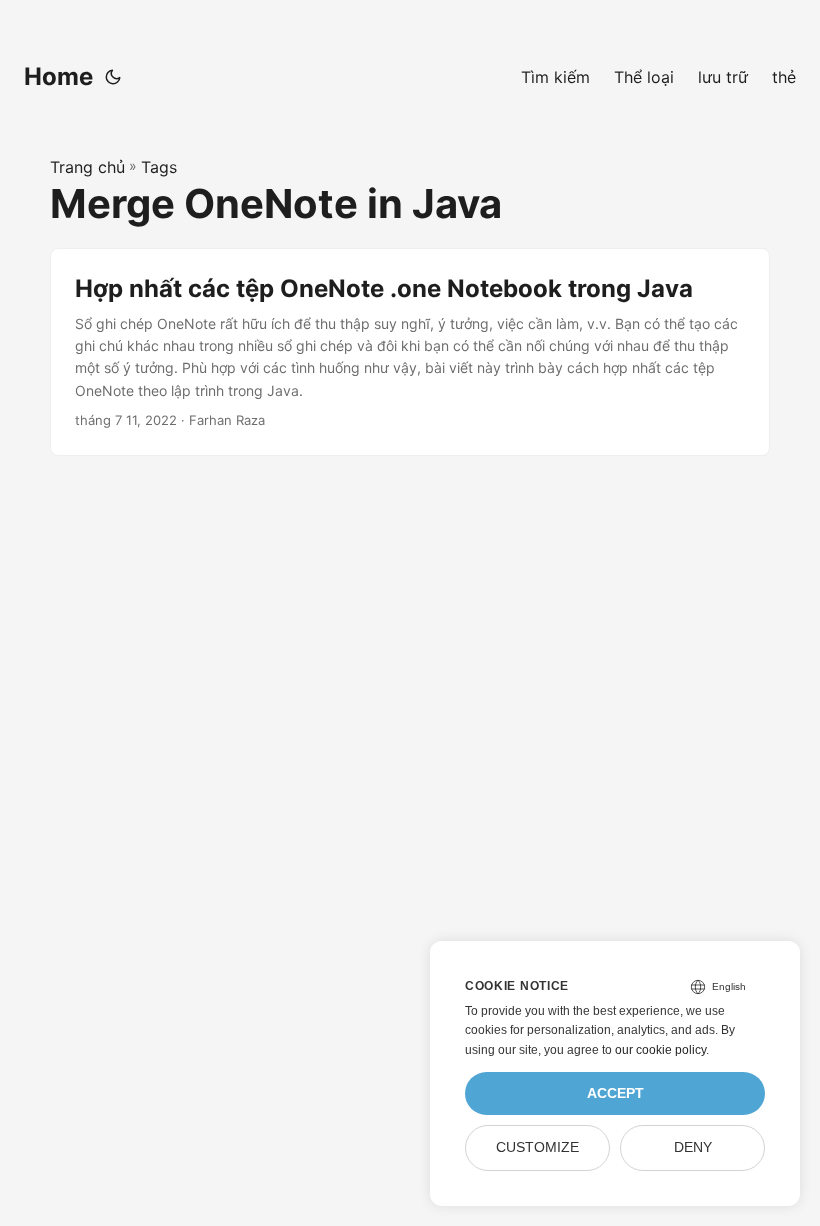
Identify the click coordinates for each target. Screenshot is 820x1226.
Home (58, 76)
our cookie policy (660, 1050)
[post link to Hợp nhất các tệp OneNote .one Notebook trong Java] (410, 352)
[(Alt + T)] (113, 77)
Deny (693, 1147)
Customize (537, 1147)
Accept (615, 1093)
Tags (159, 167)
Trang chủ (87, 167)
